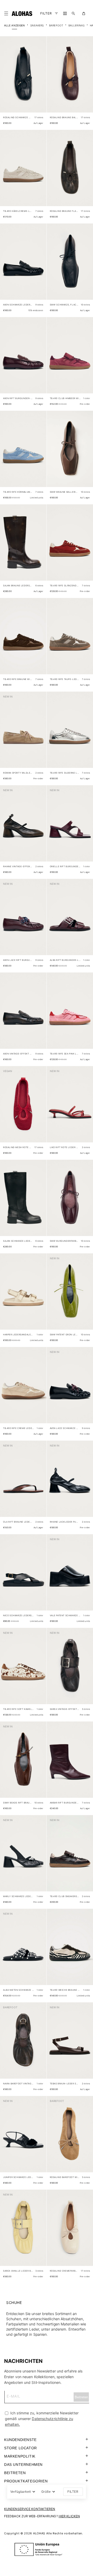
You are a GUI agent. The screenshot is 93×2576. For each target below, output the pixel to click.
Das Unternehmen (23, 2465)
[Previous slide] (7, 79)
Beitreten (15, 2473)
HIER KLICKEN (69, 2516)
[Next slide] (40, 79)
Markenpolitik (20, 2456)
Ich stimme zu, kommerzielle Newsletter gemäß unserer (42, 2419)
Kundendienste (20, 2440)
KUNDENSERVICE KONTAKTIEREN (30, 2509)
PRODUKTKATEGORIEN (26, 2481)
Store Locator (21, 2448)
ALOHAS (39, 2533)
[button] (7, 13)
